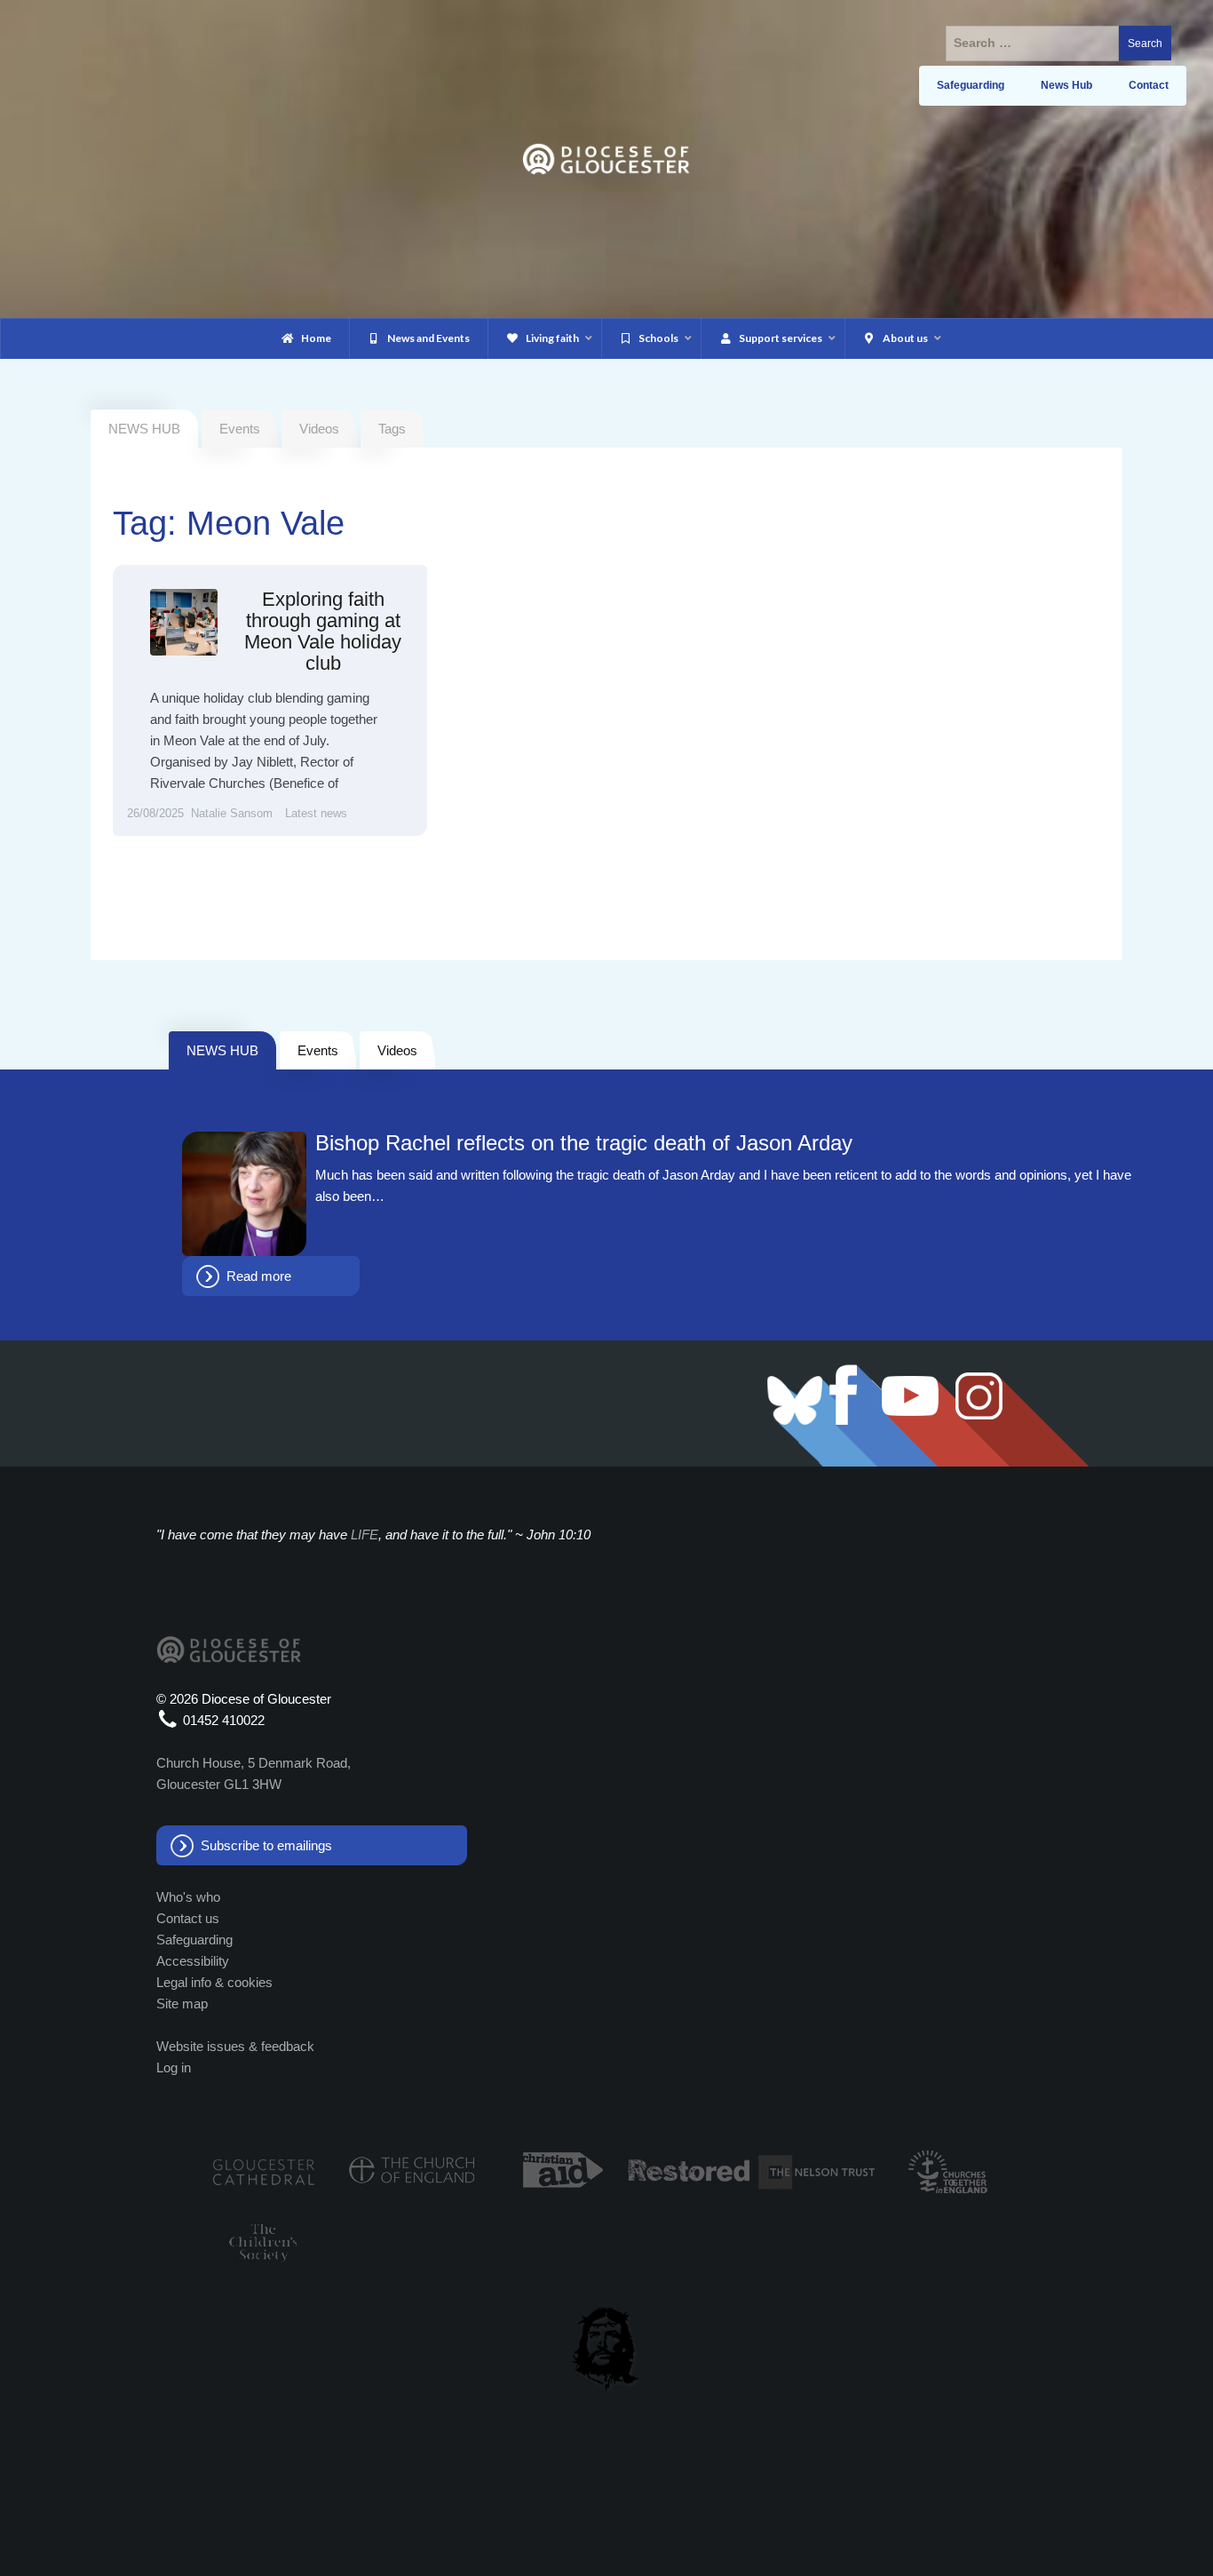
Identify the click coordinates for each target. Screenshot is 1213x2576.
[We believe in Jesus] (606, 2346)
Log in (174, 2067)
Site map (182, 2004)
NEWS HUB (222, 1050)
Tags (392, 429)
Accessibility (193, 1961)
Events (240, 429)
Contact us (188, 1918)
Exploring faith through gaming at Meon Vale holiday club (323, 632)
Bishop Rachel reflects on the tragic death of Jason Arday (584, 1143)
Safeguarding (194, 1940)
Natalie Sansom (232, 813)
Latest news (316, 813)
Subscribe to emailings (266, 1845)
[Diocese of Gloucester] (606, 158)
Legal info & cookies (214, 1982)
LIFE (365, 1534)
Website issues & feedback (235, 2046)
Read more (259, 1276)
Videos (319, 429)
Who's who (188, 1897)
